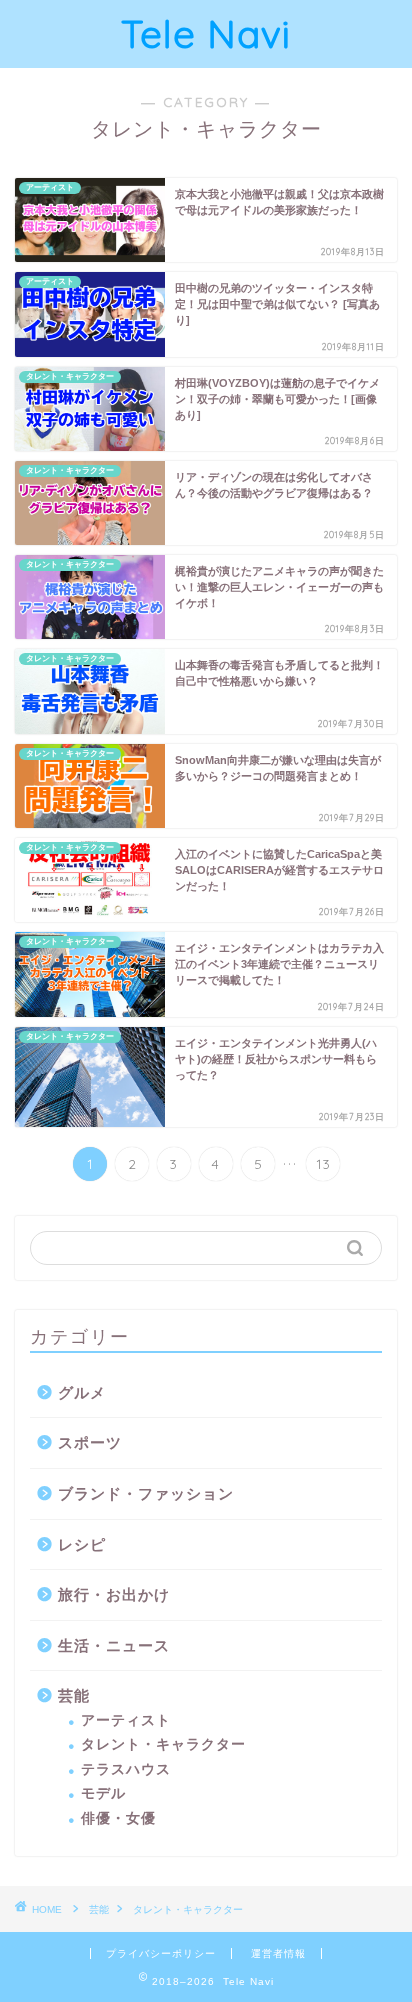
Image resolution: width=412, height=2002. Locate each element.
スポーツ (90, 1442)
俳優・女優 (118, 1818)
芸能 (74, 1695)
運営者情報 (278, 1953)
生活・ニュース (114, 1645)
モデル (103, 1793)
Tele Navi (206, 34)
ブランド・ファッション (146, 1493)
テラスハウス (126, 1769)
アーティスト (126, 1720)
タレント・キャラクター (163, 1744)
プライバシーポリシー (161, 1953)
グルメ (82, 1392)
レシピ (82, 1544)
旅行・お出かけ (114, 1594)
